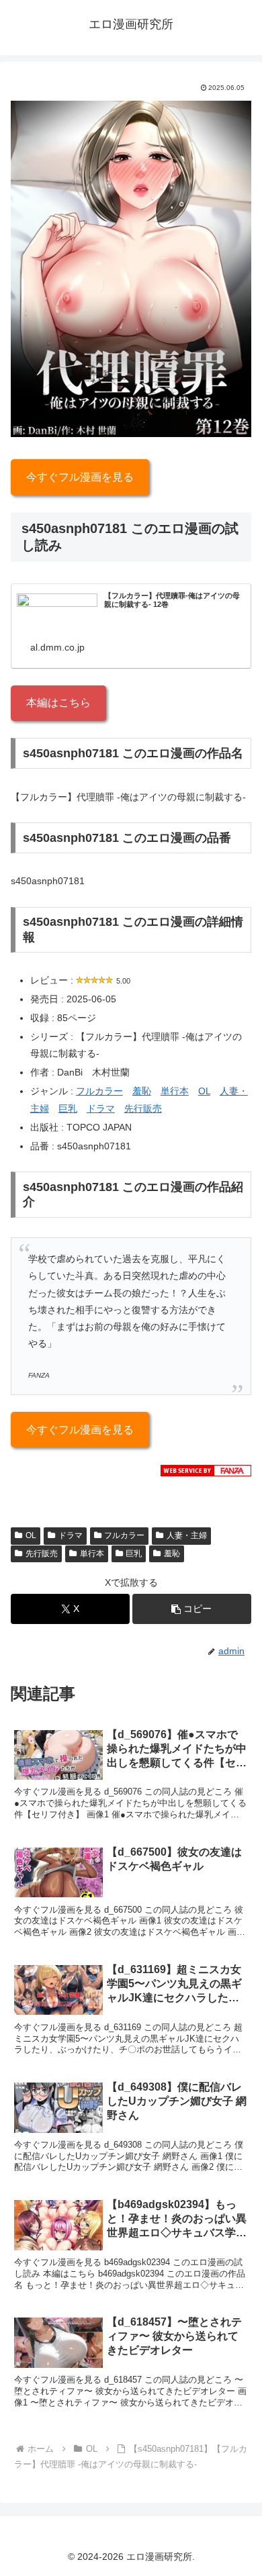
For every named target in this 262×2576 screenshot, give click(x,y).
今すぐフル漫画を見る (80, 477)
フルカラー (99, 1091)
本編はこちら (58, 703)
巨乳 (68, 1108)
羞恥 (142, 1091)
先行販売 (143, 1108)
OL (204, 1091)
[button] (192, 1609)
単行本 (175, 1091)
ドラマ (101, 1108)
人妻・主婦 (187, 1535)
